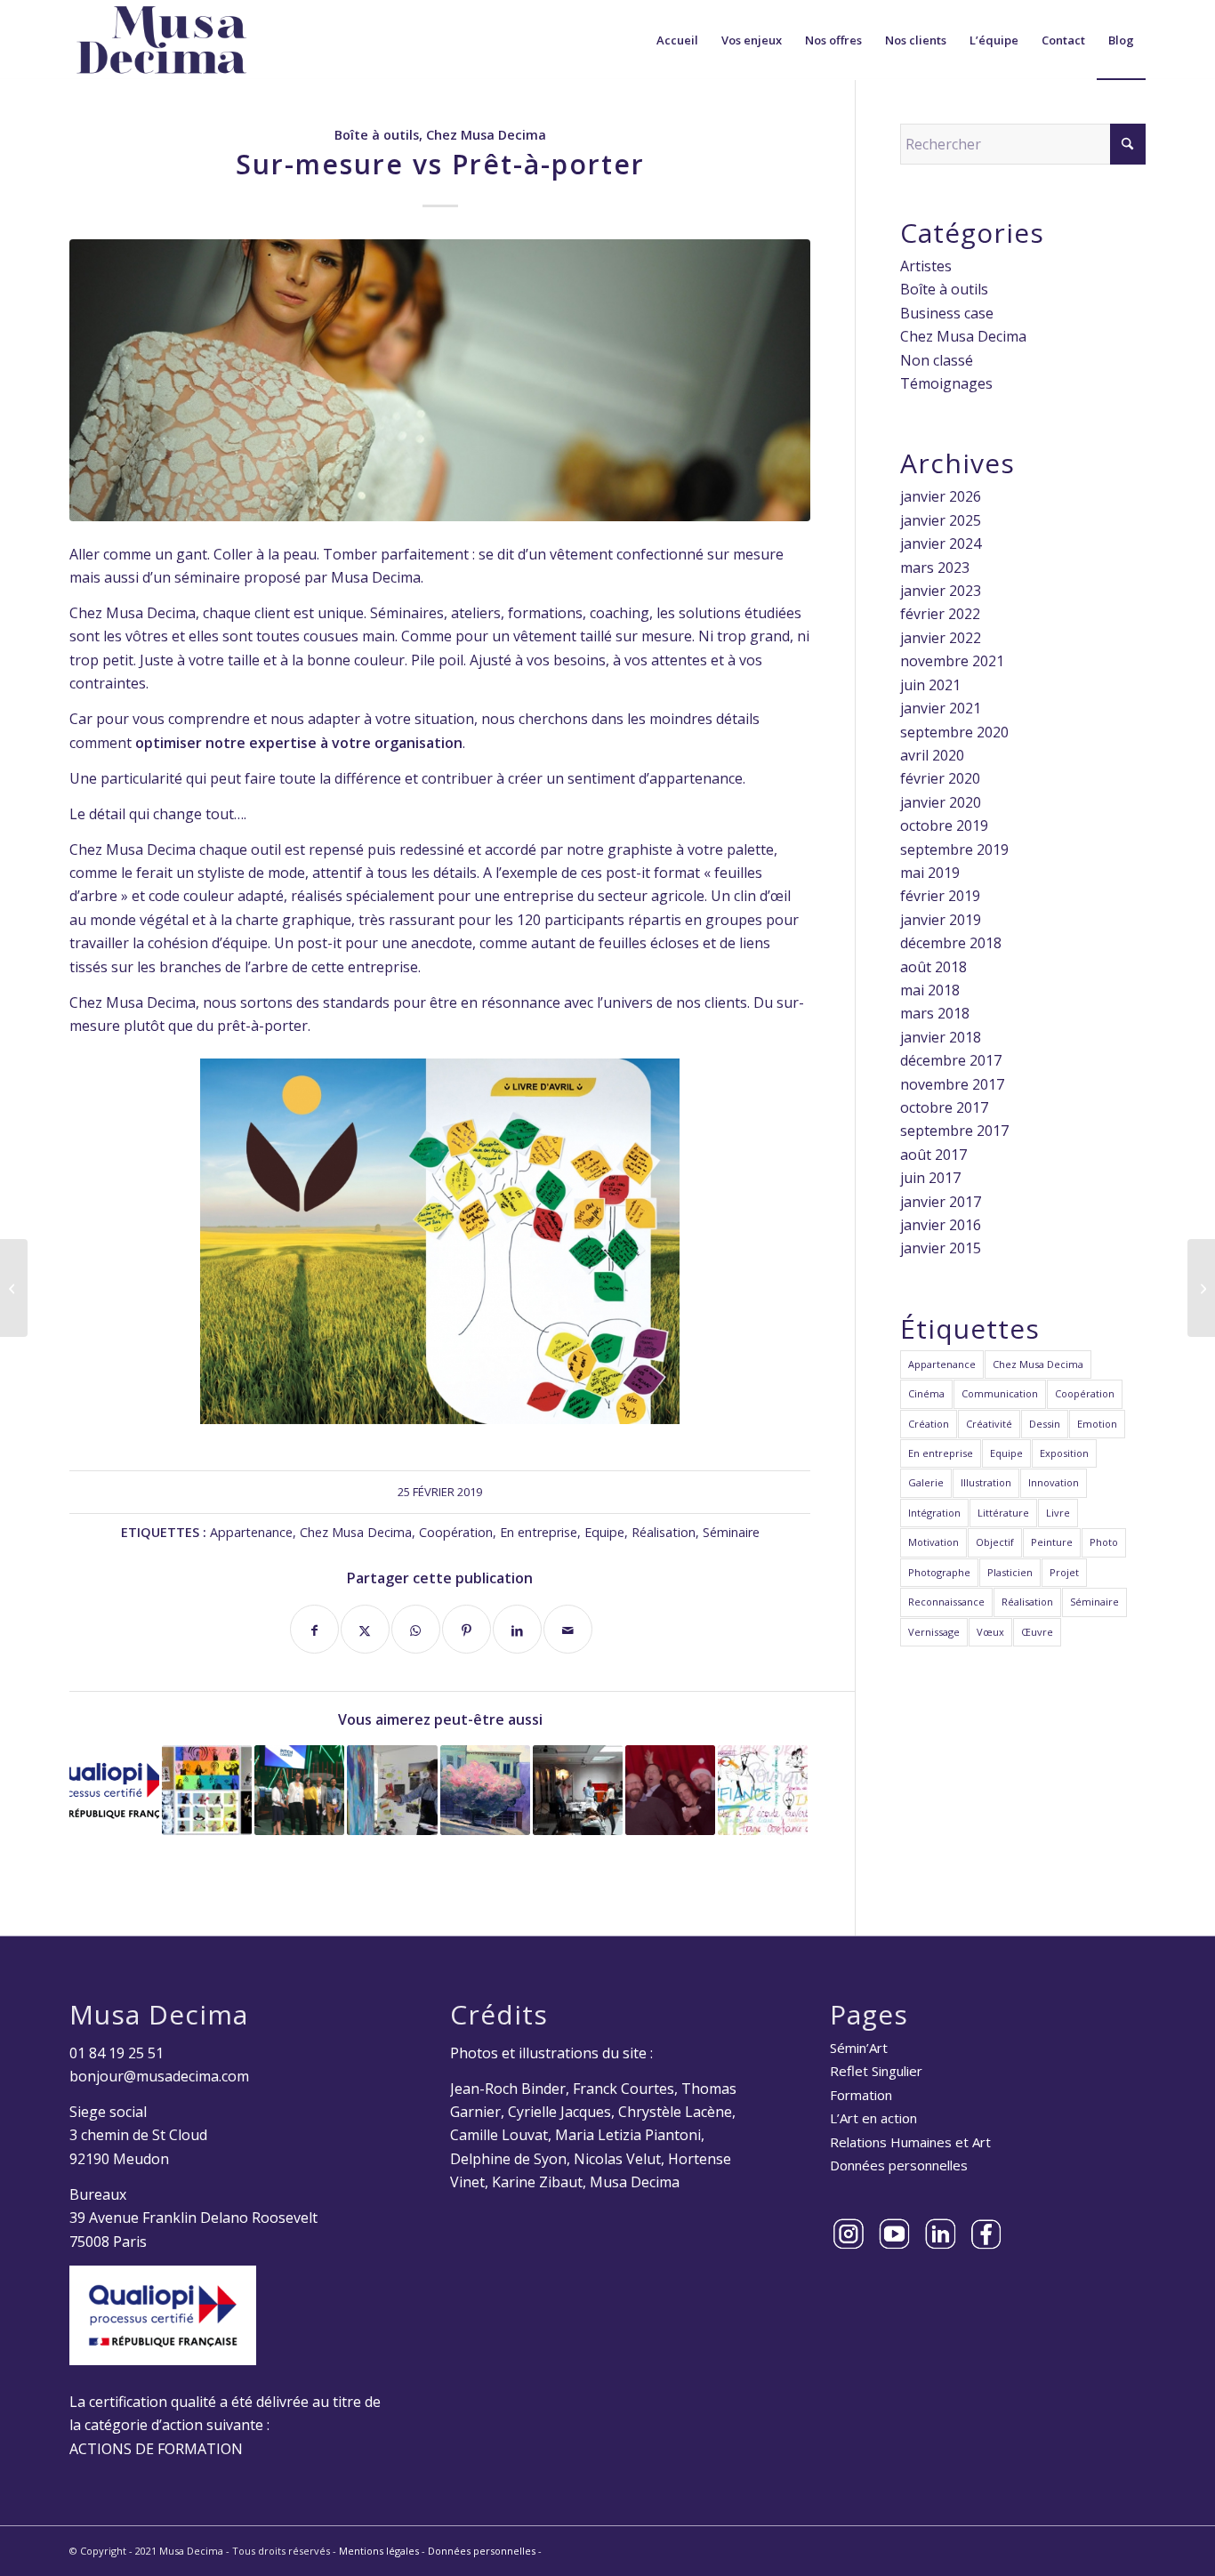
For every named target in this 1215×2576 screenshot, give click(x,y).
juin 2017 (930, 1178)
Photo (1104, 1542)
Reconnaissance (946, 1602)
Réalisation (664, 1532)
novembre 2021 (952, 661)
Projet (1064, 1572)
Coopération (456, 1532)
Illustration (986, 1482)
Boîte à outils (377, 135)
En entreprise (539, 1532)
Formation (861, 2095)
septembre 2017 (954, 1131)
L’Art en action (873, 2118)
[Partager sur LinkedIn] (517, 1629)
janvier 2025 (941, 520)
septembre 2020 (954, 732)
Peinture (1052, 1542)
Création (929, 1424)
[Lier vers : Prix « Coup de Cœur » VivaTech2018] (299, 1790)
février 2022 (940, 614)
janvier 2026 (941, 496)
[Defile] (440, 380)
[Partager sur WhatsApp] (416, 1629)
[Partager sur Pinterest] (467, 1629)
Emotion (1097, 1424)
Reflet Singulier (876, 2071)
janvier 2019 (941, 920)
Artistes (926, 266)
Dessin (1045, 1424)
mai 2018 (930, 990)
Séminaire (731, 1532)
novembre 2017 (952, 1084)
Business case (947, 313)
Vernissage (934, 1632)
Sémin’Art (859, 2048)
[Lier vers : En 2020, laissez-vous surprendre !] (485, 1790)
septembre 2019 (954, 849)
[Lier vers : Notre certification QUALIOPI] (114, 1790)
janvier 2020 (941, 802)
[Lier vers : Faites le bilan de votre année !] (578, 1790)
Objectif (995, 1542)
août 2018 (933, 967)
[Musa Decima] (162, 40)
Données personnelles (899, 2165)
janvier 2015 (941, 1248)
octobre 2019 (944, 825)
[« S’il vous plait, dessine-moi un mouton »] (1201, 1288)
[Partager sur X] (365, 1629)
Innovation (1054, 1482)
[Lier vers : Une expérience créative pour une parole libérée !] (763, 1790)
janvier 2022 (941, 638)
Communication (1000, 1393)
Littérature (1003, 1513)
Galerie (926, 1482)
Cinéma (926, 1393)
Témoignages (946, 383)
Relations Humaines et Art (910, 2142)
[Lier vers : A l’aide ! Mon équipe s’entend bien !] (670, 1790)
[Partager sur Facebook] (314, 1629)
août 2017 (933, 1155)
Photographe (939, 1572)
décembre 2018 (951, 943)
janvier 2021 (941, 708)
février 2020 (940, 778)
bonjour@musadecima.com (159, 2076)
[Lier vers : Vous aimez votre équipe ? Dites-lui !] (207, 1790)
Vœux (990, 1632)
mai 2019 (930, 873)
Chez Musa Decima (486, 135)
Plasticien (1010, 1572)
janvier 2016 (941, 1225)
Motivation (933, 1542)
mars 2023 (935, 568)
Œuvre (1037, 1632)
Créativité (989, 1424)
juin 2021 (930, 685)
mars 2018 (935, 1013)
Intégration (934, 1513)
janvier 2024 (941, 543)
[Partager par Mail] (568, 1629)
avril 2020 (932, 755)
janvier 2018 (941, 1037)
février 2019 (940, 896)
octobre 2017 (944, 1107)
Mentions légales (379, 2551)
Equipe (604, 1532)
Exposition (1064, 1453)
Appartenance (251, 1532)
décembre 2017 (951, 1060)
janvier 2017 (941, 1202)
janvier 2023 (941, 591)
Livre (1058, 1513)
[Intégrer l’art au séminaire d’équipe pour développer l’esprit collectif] (14, 1288)
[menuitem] (677, 40)
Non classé (937, 360)
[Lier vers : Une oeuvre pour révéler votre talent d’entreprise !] (392, 1790)
